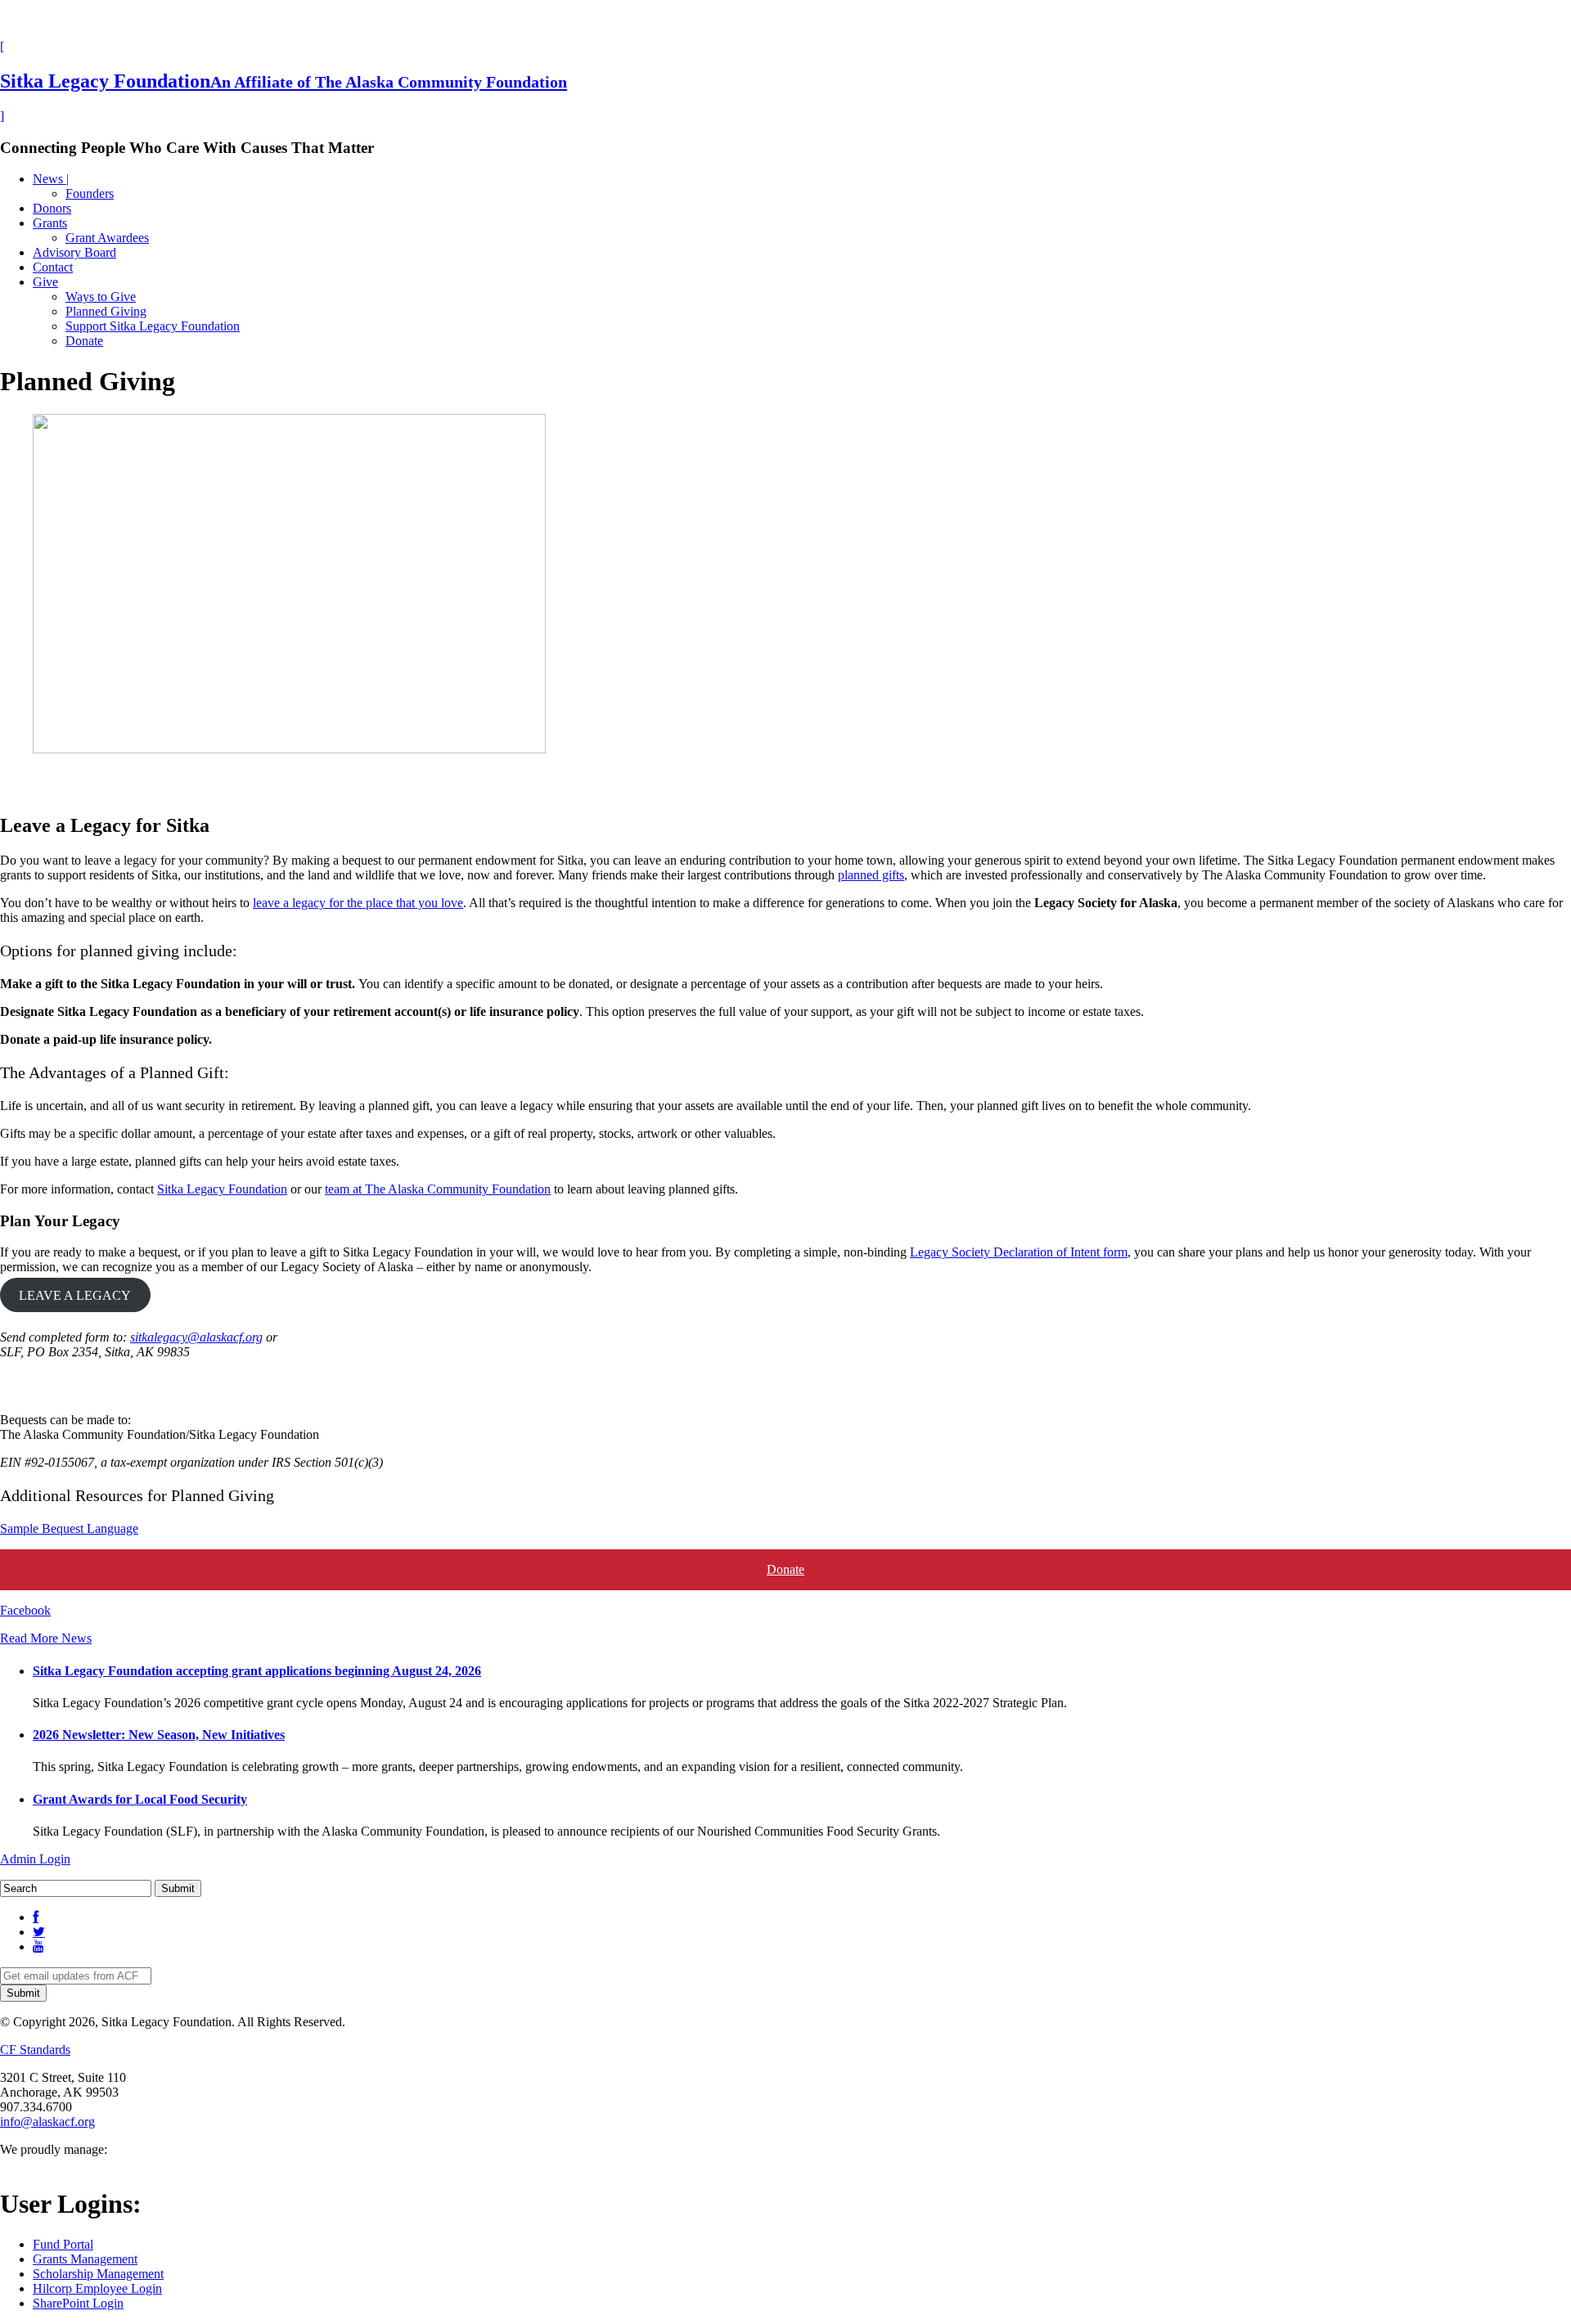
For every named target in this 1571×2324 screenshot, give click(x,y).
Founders (90, 193)
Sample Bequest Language (69, 1528)
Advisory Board (74, 252)
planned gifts (871, 875)
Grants (50, 223)
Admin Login (35, 1859)
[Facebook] (36, 1917)
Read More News (46, 1638)
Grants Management (85, 2259)
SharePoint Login (78, 2303)
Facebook (25, 1610)
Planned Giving (106, 311)
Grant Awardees (107, 238)
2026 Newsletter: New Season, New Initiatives (159, 1735)
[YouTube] (38, 1946)
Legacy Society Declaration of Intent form (1019, 1252)
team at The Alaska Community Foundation (438, 1189)
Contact (53, 267)
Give (45, 282)
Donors (52, 208)
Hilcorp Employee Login (97, 2288)
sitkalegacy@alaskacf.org (196, 1337)
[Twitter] (39, 1932)
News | (51, 179)
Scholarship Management (98, 2274)
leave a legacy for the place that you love (358, 903)
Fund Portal (63, 2244)
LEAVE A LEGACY (75, 1295)
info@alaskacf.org (47, 2122)
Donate (84, 341)
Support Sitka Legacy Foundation (153, 326)
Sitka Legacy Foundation (222, 1189)
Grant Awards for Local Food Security (140, 1799)
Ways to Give (101, 297)
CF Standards (35, 2050)
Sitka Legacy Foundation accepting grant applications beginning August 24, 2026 (257, 1671)
